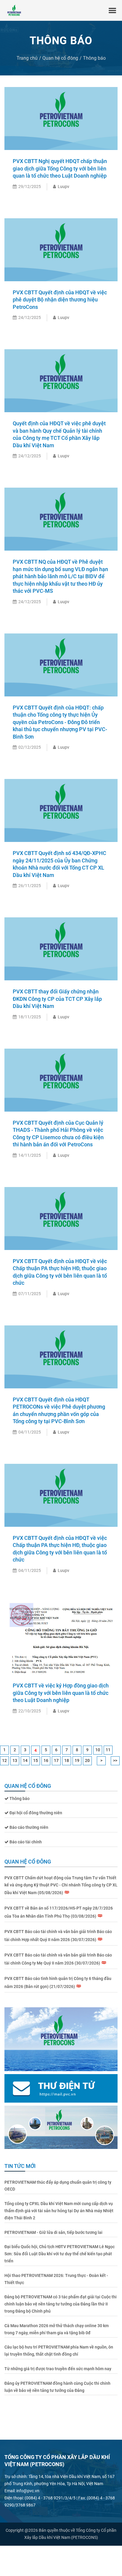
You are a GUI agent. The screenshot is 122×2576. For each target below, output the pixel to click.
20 (87, 1760)
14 (25, 1760)
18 (67, 1760)
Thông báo (94, 58)
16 (46, 1760)
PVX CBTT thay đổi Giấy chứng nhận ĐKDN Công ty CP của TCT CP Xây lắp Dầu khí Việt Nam (57, 999)
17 (56, 1760)
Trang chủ (27, 58)
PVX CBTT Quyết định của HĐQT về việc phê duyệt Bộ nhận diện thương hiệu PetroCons (60, 300)
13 (15, 1760)
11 (108, 1750)
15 (36, 1760)
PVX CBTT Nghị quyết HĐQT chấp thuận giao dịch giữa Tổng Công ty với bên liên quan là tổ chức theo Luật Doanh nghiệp (60, 168)
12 (4, 1760)
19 (77, 1760)
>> (115, 1760)
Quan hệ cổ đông (60, 58)
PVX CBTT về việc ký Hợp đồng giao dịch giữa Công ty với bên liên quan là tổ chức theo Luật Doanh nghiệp (61, 1693)
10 (98, 1750)
